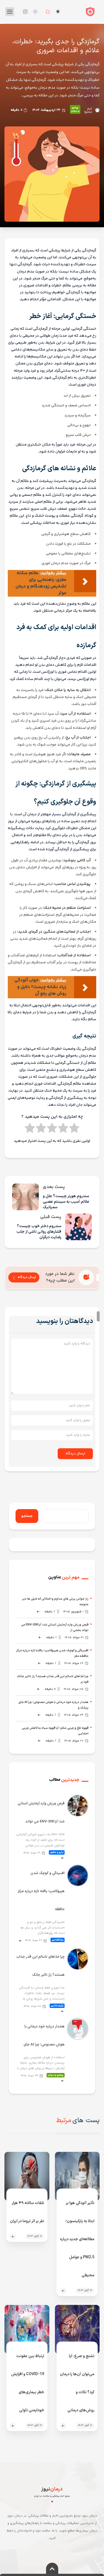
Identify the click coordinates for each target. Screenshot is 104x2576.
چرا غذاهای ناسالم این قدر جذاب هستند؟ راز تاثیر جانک (40, 1966)
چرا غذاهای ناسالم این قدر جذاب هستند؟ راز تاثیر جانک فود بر (53, 1679)
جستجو (27, 1516)
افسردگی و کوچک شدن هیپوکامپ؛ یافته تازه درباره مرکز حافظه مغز (52, 1653)
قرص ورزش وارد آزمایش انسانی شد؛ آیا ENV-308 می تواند (41, 1813)
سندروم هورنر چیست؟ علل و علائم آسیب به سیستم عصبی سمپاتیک (66, 1202)
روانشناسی (58, 1940)
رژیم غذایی (57, 2006)
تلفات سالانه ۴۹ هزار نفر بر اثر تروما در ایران (27, 2212)
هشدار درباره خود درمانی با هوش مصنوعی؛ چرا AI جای (44, 2036)
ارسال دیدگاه (27, 1277)
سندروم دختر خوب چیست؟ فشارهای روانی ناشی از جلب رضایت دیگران (39, 1232)
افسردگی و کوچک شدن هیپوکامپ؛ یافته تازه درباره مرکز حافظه (41, 1891)
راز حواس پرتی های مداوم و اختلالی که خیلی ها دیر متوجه (55, 1602)
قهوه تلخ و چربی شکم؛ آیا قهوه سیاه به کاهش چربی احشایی (55, 1731)
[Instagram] (25, 12)
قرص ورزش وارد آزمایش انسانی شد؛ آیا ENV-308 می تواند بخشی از (55, 1628)
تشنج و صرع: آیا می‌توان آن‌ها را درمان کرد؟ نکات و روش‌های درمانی (77, 2383)
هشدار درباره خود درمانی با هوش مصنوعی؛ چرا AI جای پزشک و (53, 1705)
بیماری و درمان (75, 109)
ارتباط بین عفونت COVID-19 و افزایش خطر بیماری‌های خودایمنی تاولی (28, 2383)
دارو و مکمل (57, 1852)
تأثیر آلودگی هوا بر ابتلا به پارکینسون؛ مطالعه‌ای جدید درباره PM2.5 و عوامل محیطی (77, 2239)
